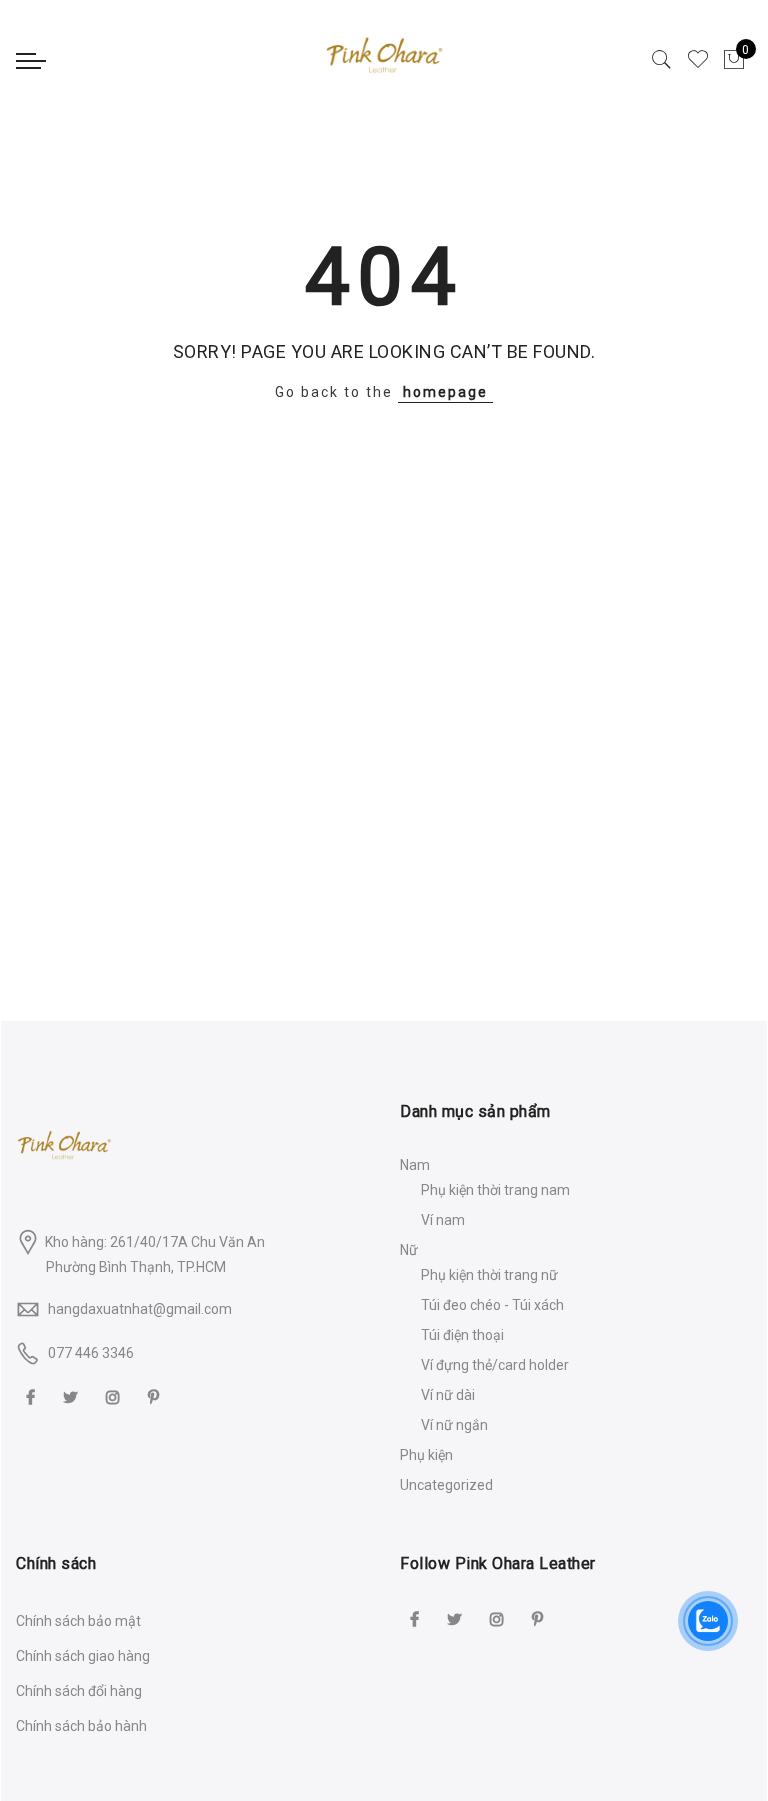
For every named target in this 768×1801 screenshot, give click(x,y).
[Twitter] (73, 1396)
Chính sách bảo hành (81, 1726)
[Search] (662, 60)
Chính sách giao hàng (83, 1656)
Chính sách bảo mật (78, 1621)
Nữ (409, 1250)
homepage (445, 392)
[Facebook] (33, 1396)
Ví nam (443, 1220)
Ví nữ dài (448, 1395)
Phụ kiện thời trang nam (495, 1190)
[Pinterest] (156, 1396)
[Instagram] (115, 1396)
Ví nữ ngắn (454, 1425)
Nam (415, 1165)
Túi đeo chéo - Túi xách (492, 1305)
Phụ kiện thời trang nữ (489, 1275)
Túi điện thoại (462, 1335)
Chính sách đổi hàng (79, 1691)
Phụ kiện (426, 1455)
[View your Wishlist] (698, 60)
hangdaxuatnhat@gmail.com (140, 1309)
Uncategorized (446, 1485)
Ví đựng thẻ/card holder (495, 1365)
